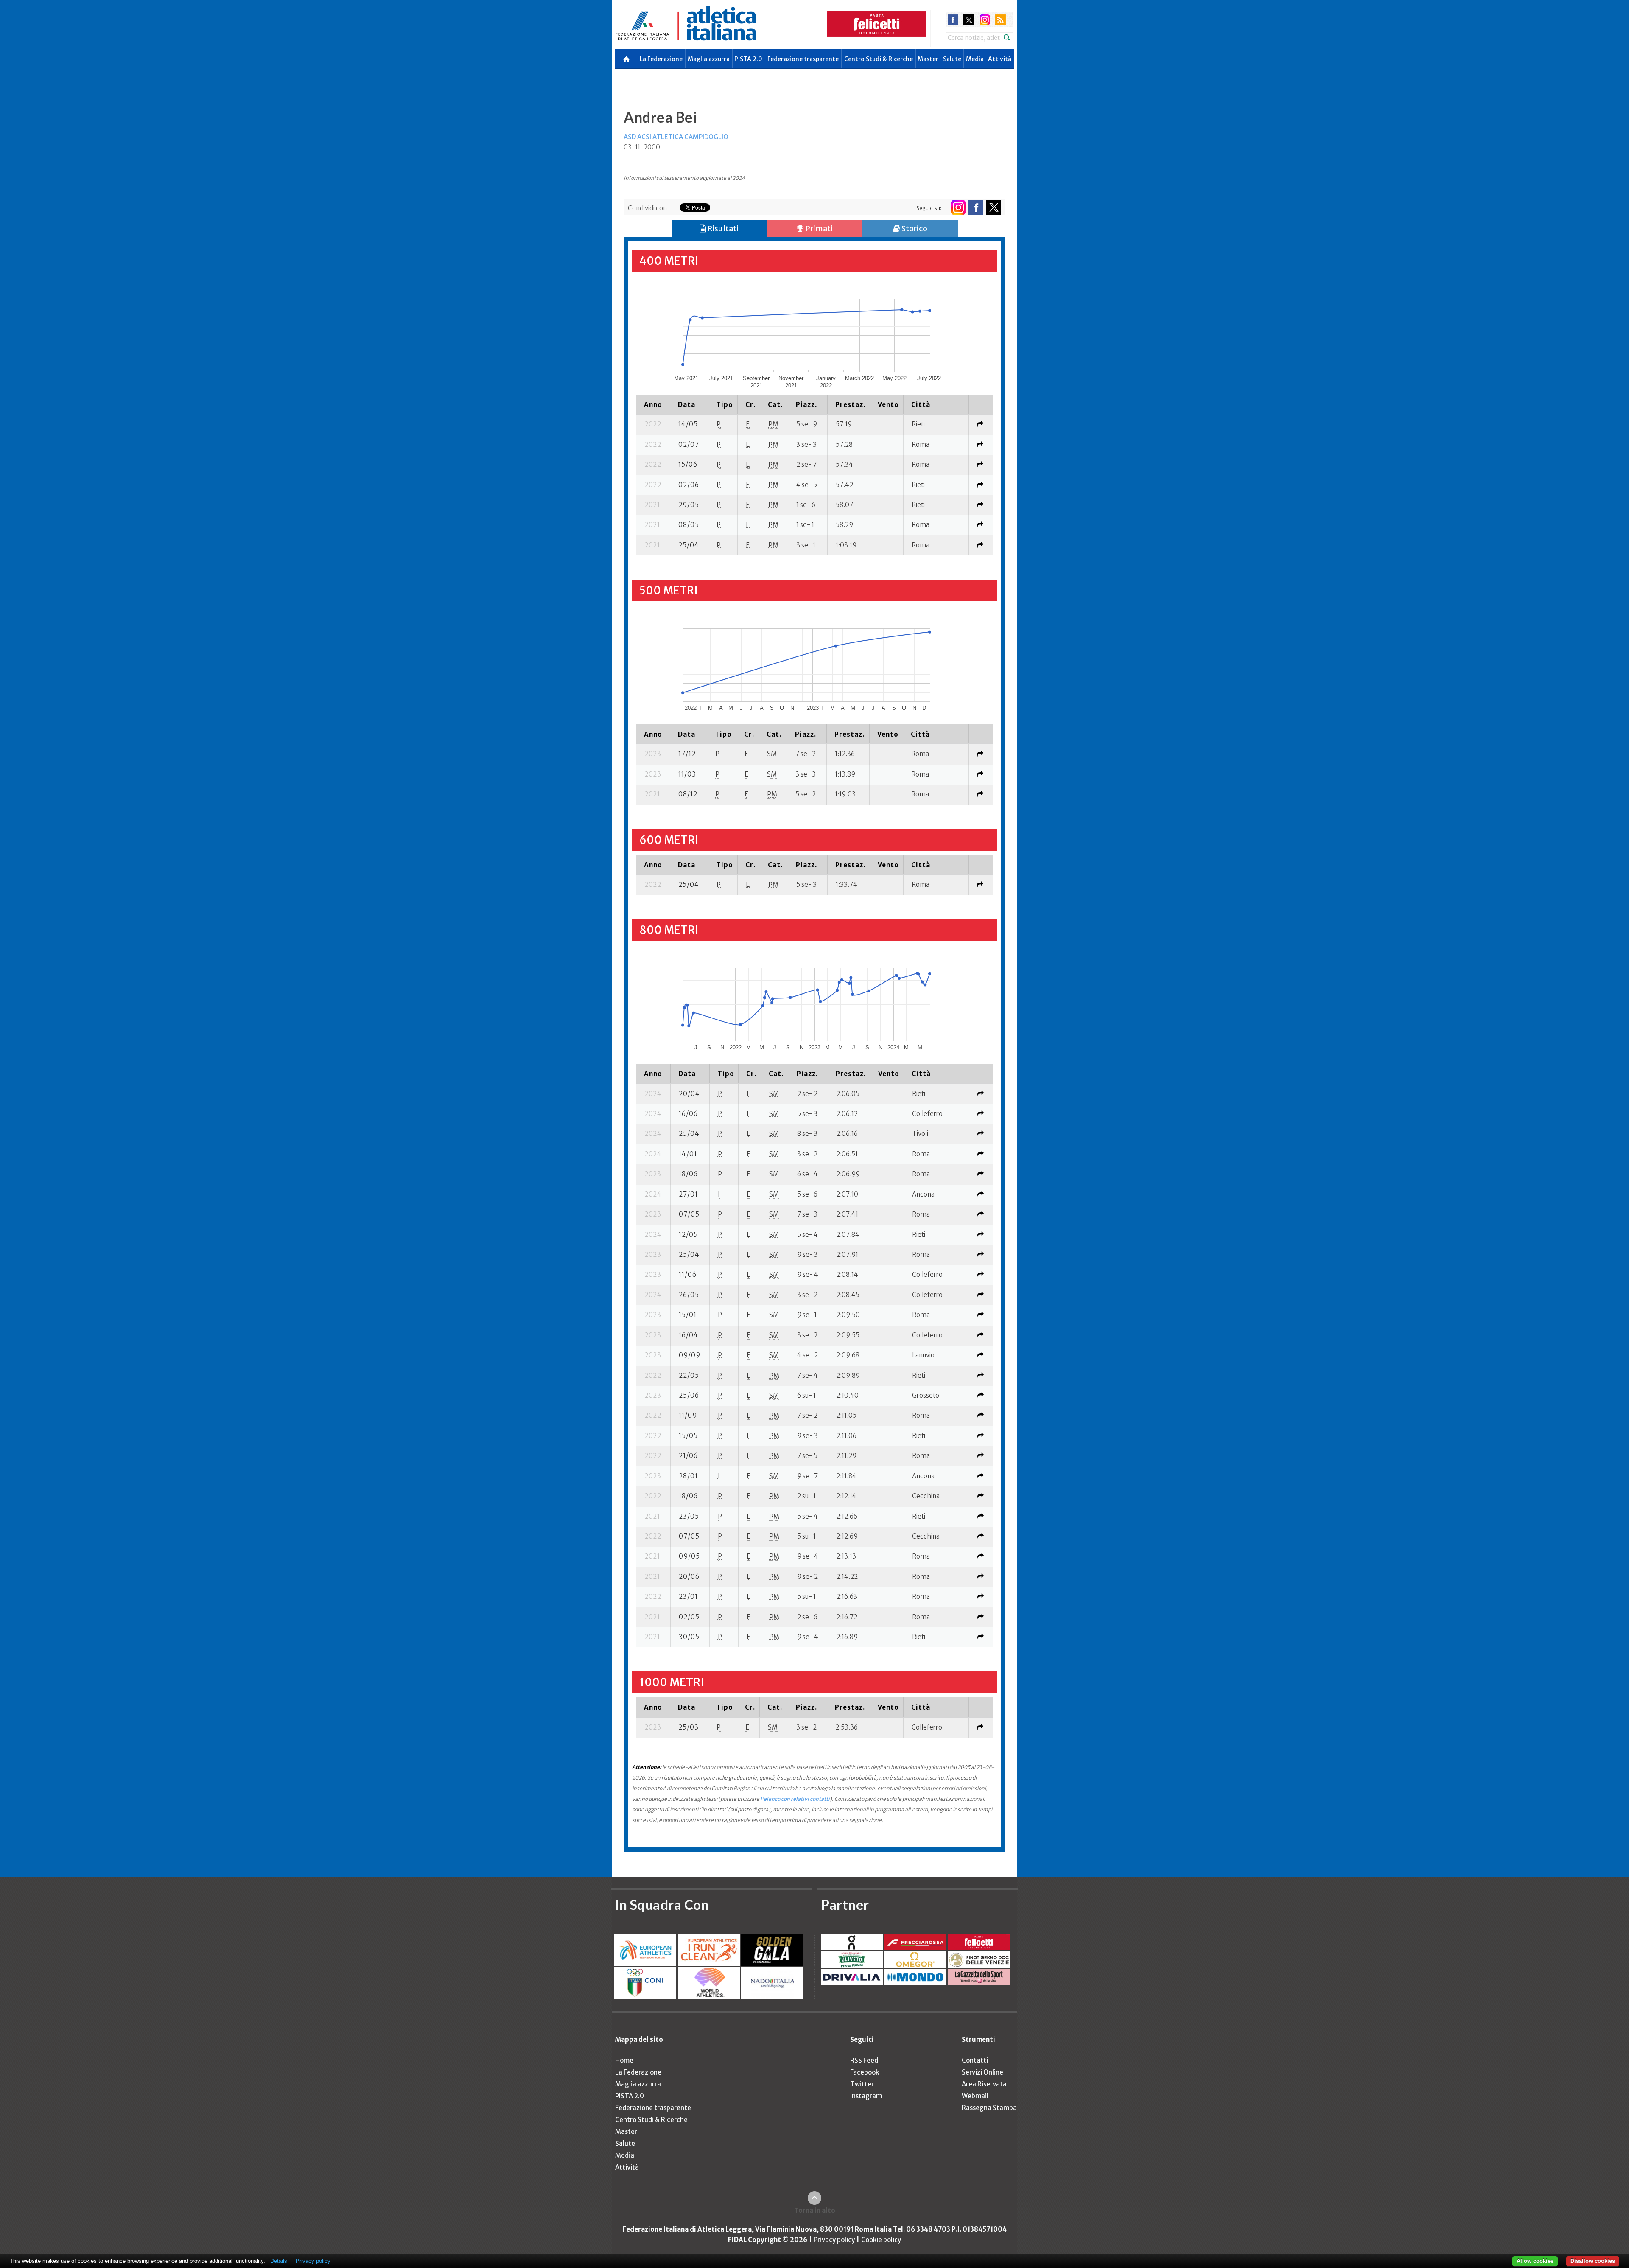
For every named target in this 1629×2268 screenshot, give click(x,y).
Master (928, 59)
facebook (953, 20)
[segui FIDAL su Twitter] (994, 207)
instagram (985, 20)
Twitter (862, 2084)
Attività (1000, 59)
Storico (914, 228)
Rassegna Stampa (989, 2108)
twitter (969, 20)
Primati (818, 228)
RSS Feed (864, 2060)
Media (975, 59)
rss (1001, 20)
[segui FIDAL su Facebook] (976, 207)
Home (624, 2060)
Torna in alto (815, 2211)
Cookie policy (881, 2240)
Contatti (975, 2060)
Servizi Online (982, 2072)
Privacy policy (834, 2240)
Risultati (722, 228)
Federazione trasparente (803, 59)
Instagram (866, 2096)
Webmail (975, 2096)
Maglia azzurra (709, 59)
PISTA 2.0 (748, 59)
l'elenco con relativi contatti (795, 1799)
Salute (952, 59)
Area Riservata (984, 2084)
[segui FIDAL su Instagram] (958, 207)
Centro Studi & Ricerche (879, 59)
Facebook (865, 2072)
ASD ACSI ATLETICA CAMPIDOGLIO (676, 137)
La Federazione (661, 59)
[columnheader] (653, 404)
